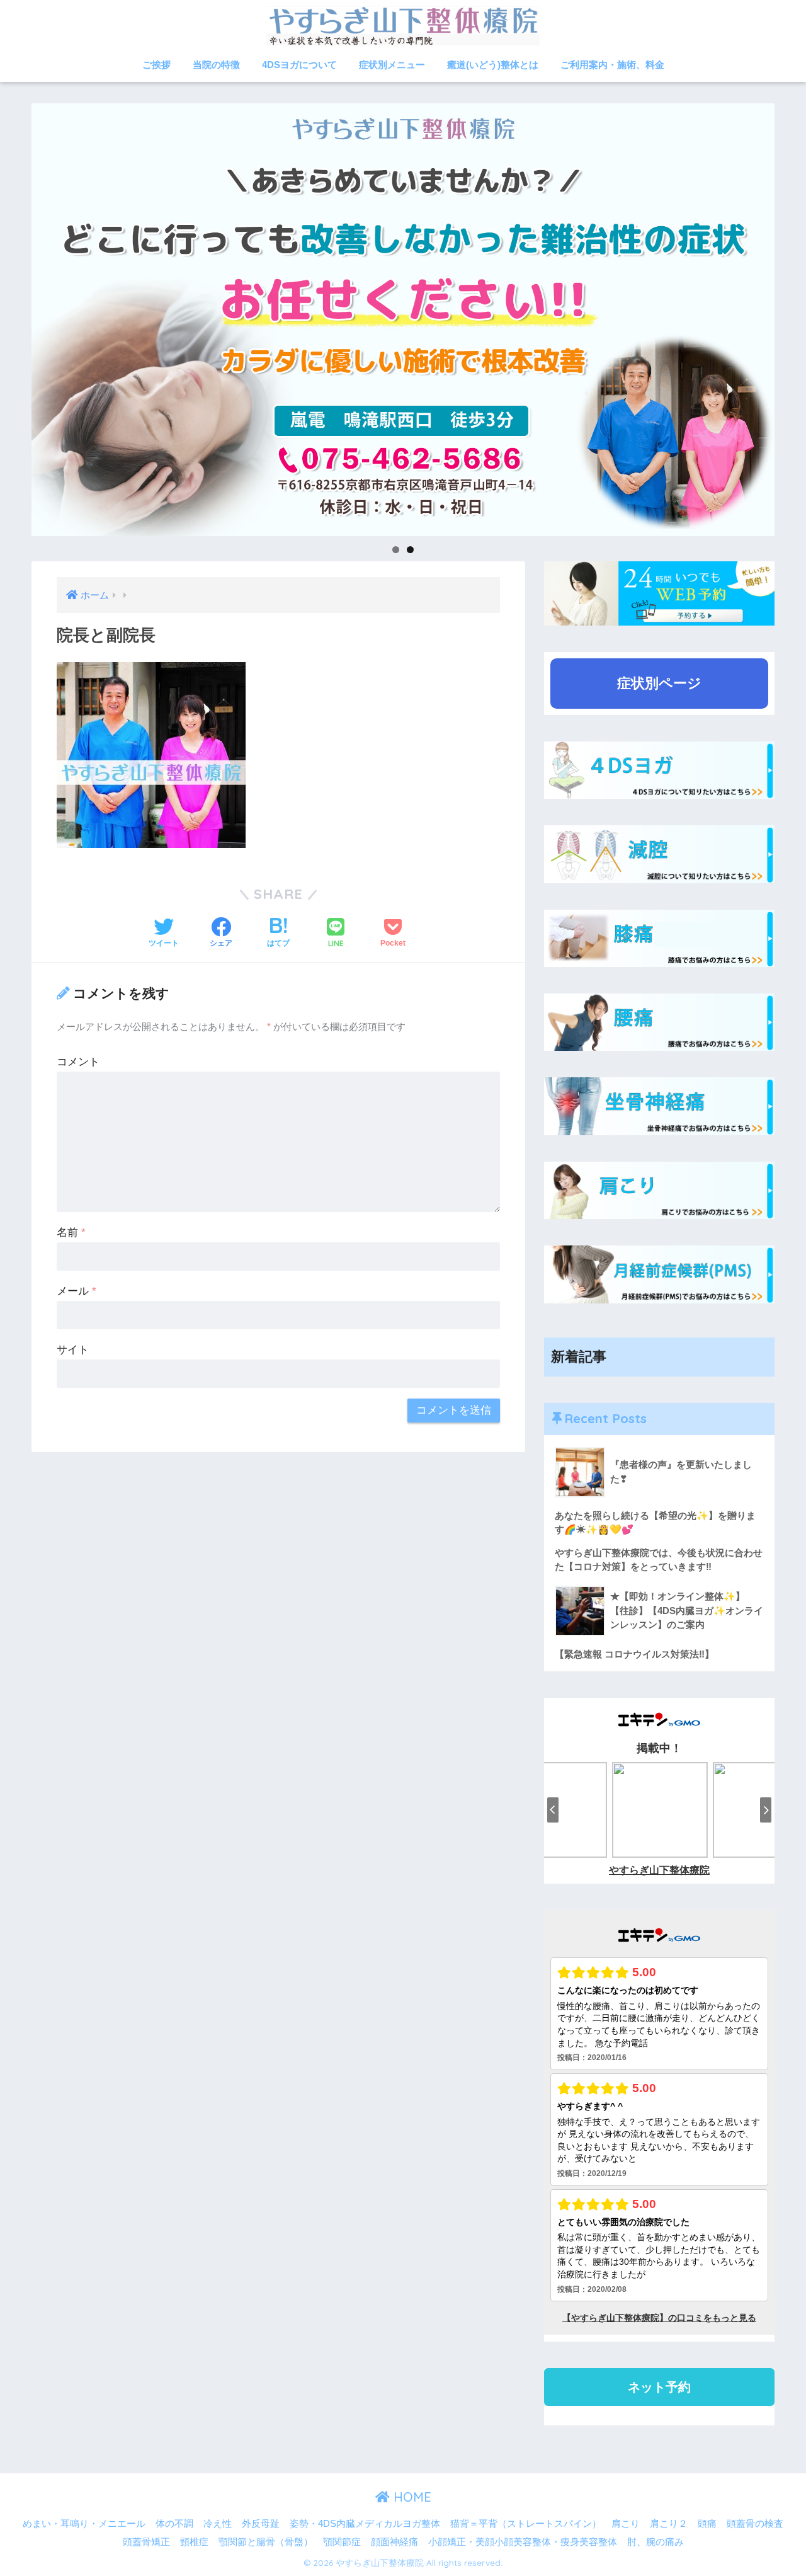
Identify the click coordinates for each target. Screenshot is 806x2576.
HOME (411, 2497)
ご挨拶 (156, 65)
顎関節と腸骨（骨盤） (266, 2542)
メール (77, 1291)
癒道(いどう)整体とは (493, 65)
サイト (73, 1350)
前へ (9, 316)
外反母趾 (261, 2524)
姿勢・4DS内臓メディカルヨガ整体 (365, 2524)
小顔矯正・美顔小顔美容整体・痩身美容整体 (523, 2542)
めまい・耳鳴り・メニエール (84, 2524)
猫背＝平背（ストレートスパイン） (526, 2524)
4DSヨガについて (299, 65)
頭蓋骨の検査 (755, 2524)
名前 (71, 1233)
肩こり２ (669, 2524)
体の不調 (174, 2524)
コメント (78, 1062)
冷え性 (218, 2524)
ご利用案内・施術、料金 (612, 65)
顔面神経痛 (394, 2542)
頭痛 (707, 2524)
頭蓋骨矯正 (146, 2542)
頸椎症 (194, 2542)
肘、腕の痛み (656, 2542)
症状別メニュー (392, 65)
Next (797, 316)
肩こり (626, 2524)
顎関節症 (342, 2542)
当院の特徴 (216, 65)
